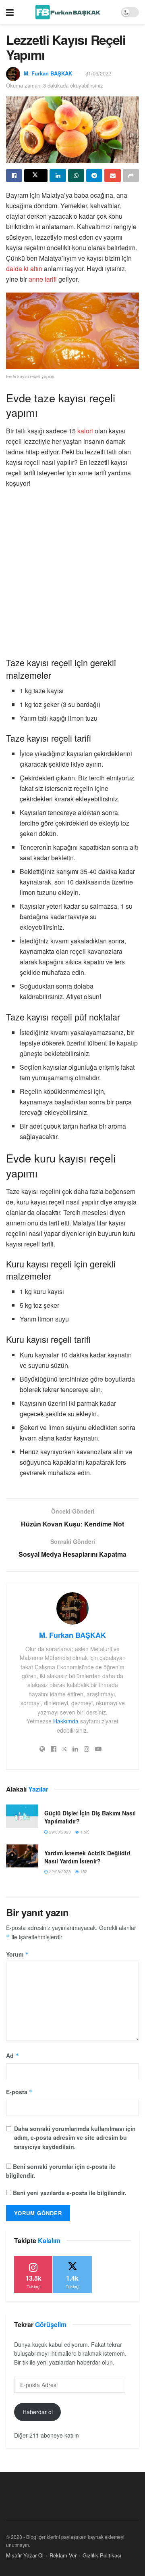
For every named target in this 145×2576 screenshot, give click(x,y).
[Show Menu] (10, 12)
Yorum (18, 1954)
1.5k (84, 1832)
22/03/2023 (59, 1871)
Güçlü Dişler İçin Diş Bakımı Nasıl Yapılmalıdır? (90, 1817)
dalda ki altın (24, 269)
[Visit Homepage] (67, 12)
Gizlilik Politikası (102, 2555)
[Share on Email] (112, 176)
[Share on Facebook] (14, 176)
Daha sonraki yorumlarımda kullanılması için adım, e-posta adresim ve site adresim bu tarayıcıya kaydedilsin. (75, 2138)
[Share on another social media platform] (131, 176)
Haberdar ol (38, 2412)
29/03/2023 (59, 1832)
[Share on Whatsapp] (76, 176)
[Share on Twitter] (36, 176)
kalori (86, 431)
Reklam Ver (63, 2555)
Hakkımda (66, 1721)
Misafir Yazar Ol (25, 2555)
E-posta (20, 2092)
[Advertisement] (72, 572)
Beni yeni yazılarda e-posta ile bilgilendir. (69, 2193)
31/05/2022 (98, 73)
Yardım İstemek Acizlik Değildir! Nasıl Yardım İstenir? (87, 1857)
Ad (13, 2055)
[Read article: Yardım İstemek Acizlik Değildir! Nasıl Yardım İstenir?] (22, 1856)
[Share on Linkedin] (58, 176)
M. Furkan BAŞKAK (48, 73)
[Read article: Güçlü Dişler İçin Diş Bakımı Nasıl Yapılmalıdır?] (22, 1816)
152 (83, 1871)
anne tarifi (43, 279)
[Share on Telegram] (94, 176)
